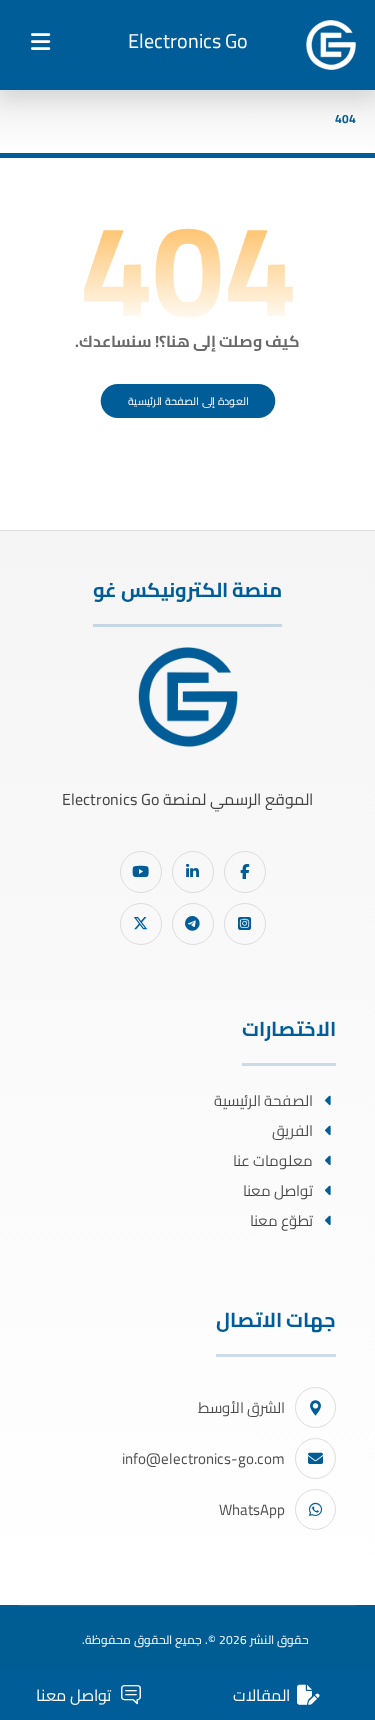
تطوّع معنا (281, 1220)
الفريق (292, 1130)
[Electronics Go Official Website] (331, 45)
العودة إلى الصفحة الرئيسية (187, 401)
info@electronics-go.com (203, 1458)
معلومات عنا (273, 1160)
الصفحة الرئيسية (263, 1100)
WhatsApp (252, 1509)
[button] (41, 42)
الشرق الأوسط (241, 1407)
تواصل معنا (278, 1190)
